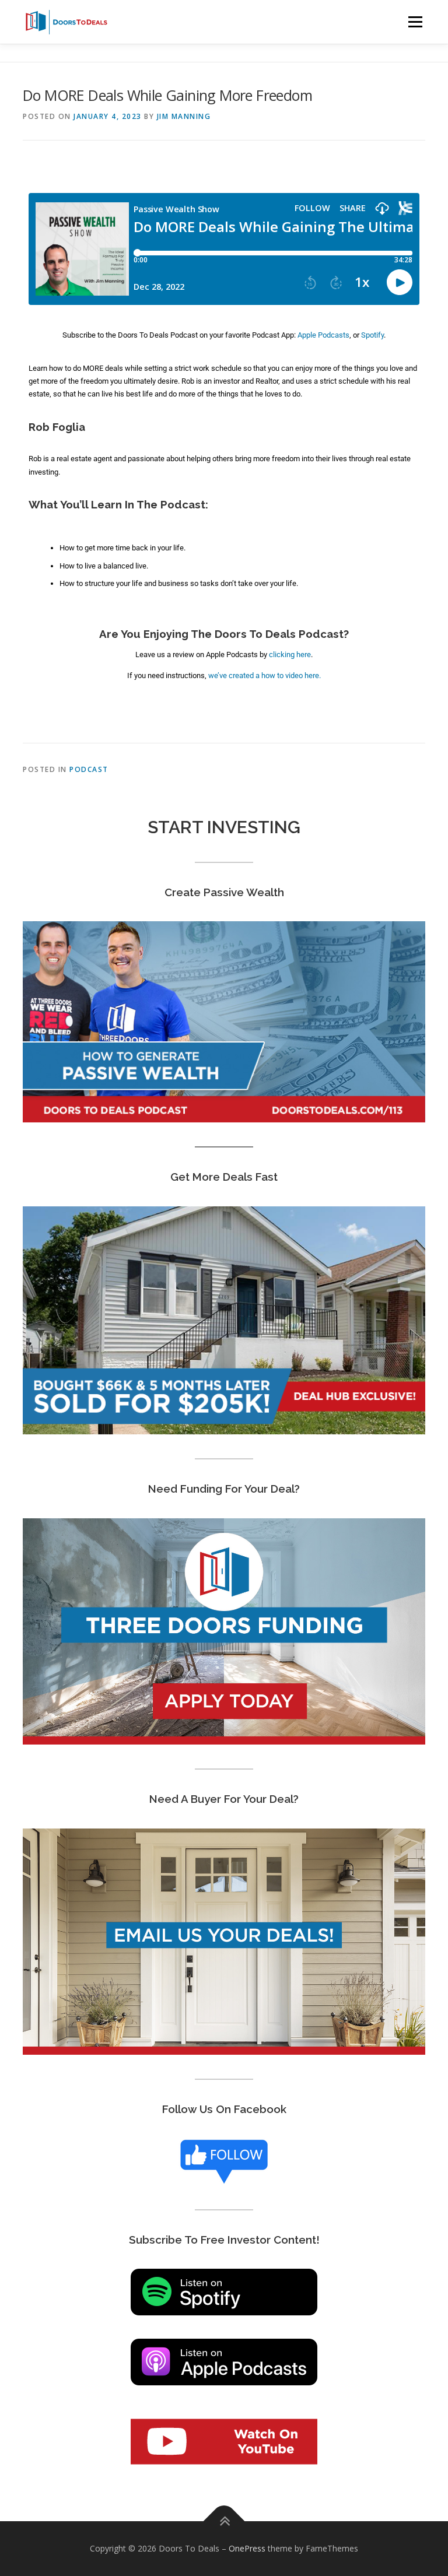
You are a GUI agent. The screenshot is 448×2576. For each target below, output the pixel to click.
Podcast (89, 769)
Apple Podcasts (323, 335)
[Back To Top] (224, 2521)
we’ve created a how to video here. (265, 675)
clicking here (290, 654)
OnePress (247, 2548)
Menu (415, 22)
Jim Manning (184, 116)
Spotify (372, 335)
